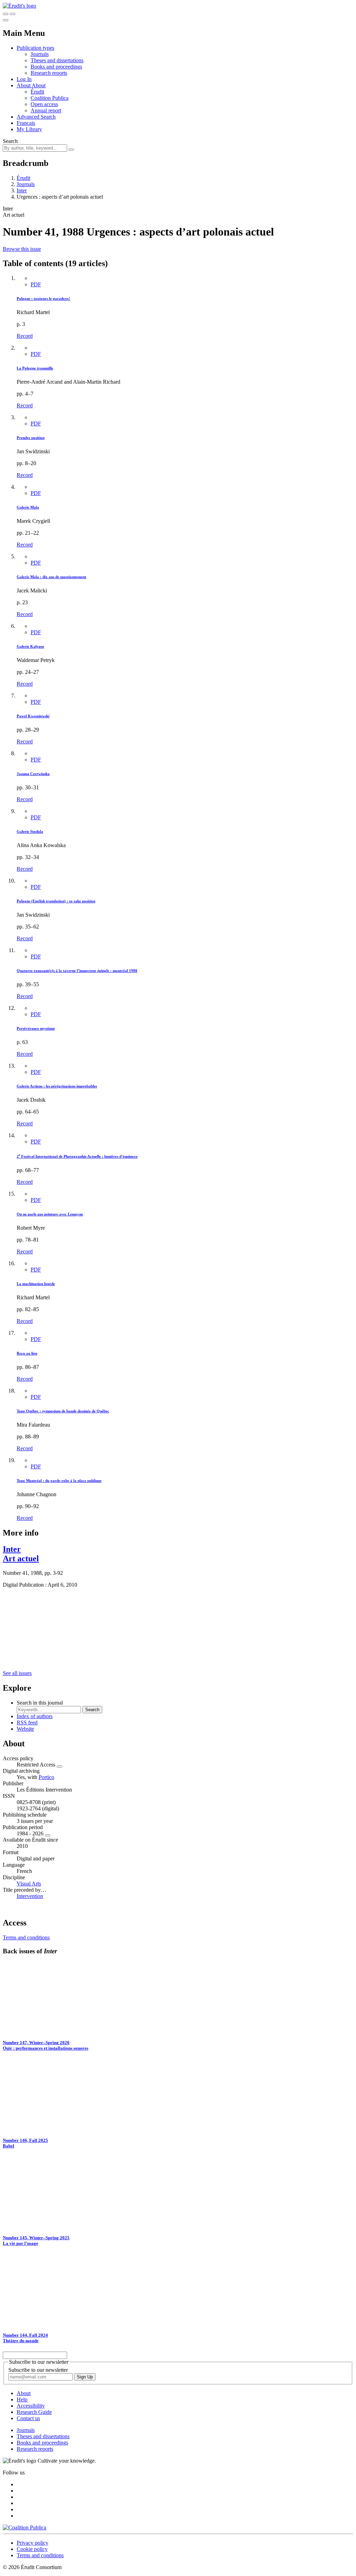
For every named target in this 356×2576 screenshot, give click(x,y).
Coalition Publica (50, 98)
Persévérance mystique (36, 1028)
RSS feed (27, 1722)
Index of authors (35, 1716)
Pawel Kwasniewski (33, 716)
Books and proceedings (56, 67)
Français (26, 123)
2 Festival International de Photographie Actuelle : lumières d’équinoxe (77, 1156)
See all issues (17, 1673)
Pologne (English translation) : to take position (56, 901)
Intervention (30, 1896)
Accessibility (31, 2406)
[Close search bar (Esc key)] (13, 14)
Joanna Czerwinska (33, 774)
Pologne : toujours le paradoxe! (43, 298)
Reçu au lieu (27, 1353)
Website (25, 1729)
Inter (22, 190)
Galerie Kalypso (30, 646)
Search (10, 141)
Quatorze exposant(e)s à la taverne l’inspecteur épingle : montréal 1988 (77, 971)
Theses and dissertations (57, 60)
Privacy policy (33, 2543)
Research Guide (34, 2412)
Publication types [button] (35, 48)
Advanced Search (36, 117)
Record (25, 336)
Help (22, 2399)
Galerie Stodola (30, 831)
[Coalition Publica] (25, 2527)
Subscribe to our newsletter (38, 2370)
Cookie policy (32, 2549)
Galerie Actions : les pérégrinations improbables (57, 1086)
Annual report (46, 110)
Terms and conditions (26, 1937)
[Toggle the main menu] (6, 20)
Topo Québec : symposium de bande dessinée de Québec (63, 1411)
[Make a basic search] (6, 14)
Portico (46, 1777)
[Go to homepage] (19, 6)
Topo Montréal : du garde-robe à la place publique (59, 1481)
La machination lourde (36, 1284)
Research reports (49, 73)
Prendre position (31, 438)
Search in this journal (40, 1703)
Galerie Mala (28, 507)
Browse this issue (22, 249)
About (39, 85)
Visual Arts (29, 1884)
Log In (24, 79)
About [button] (24, 85)
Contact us (28, 2418)
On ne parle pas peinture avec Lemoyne (50, 1214)
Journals (40, 54)
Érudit (37, 92)
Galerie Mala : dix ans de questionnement (51, 577)
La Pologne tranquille (35, 368)
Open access (44, 104)
